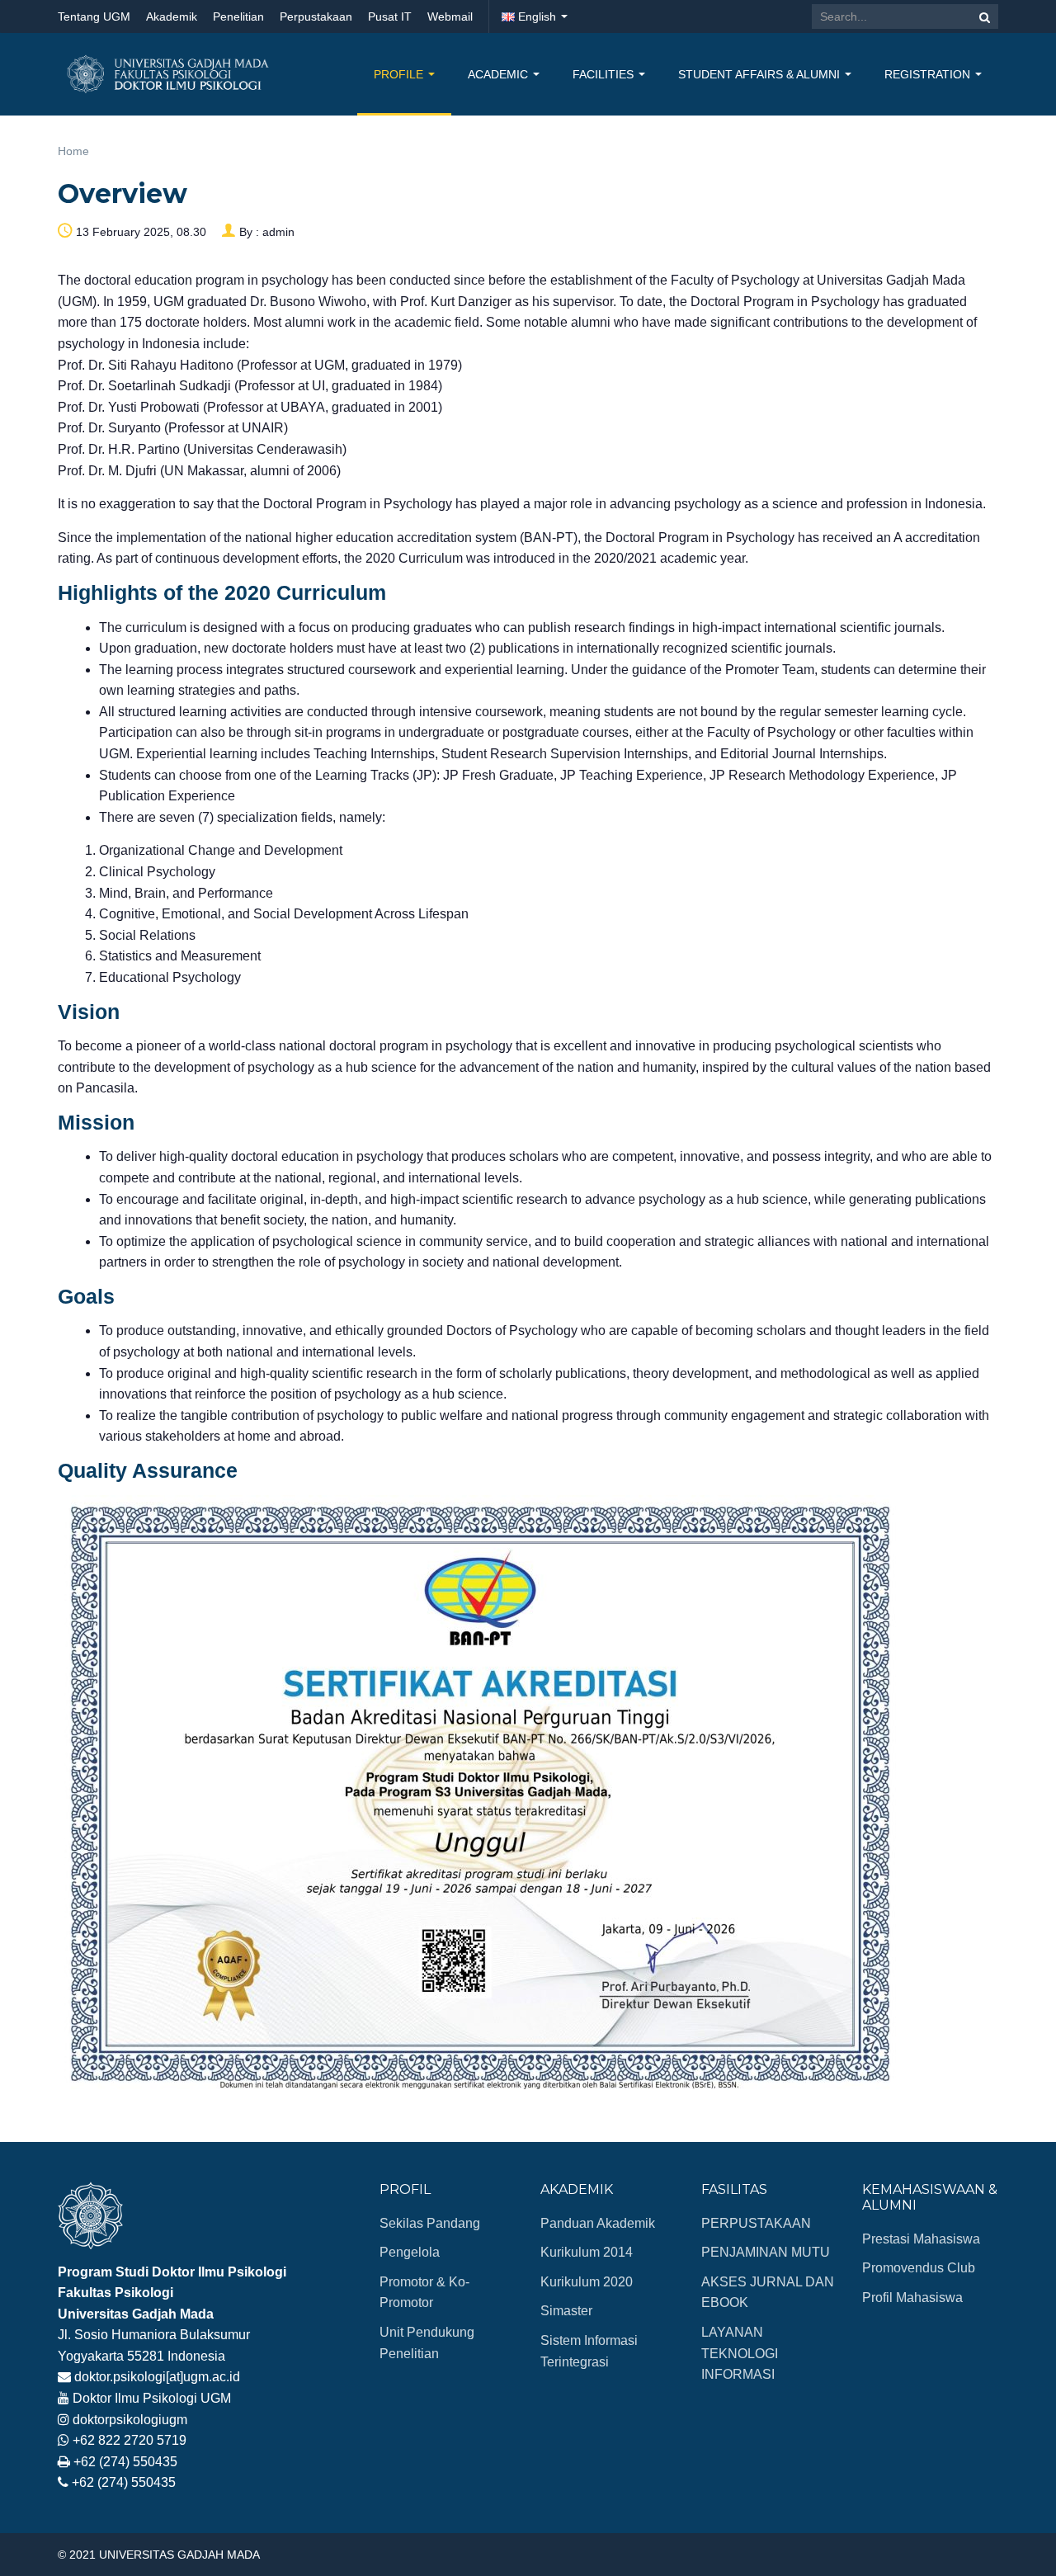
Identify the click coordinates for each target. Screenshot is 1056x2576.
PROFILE (400, 74)
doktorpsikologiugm (130, 2420)
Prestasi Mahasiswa (921, 2239)
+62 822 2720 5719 (130, 2440)
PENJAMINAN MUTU (766, 2252)
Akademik (172, 17)
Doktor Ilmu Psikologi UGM (152, 2398)
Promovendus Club (919, 2268)
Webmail (450, 17)
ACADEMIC (500, 74)
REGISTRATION (929, 74)
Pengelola (410, 2252)
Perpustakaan (316, 17)
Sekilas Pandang (430, 2223)
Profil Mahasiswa (912, 2298)
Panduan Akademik (598, 2223)
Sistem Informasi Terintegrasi (589, 2351)
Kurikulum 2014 (587, 2252)
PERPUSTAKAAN (756, 2223)
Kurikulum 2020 (587, 2282)
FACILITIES (605, 74)
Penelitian (238, 17)
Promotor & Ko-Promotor (424, 2293)
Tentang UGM (94, 17)
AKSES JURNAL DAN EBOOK (768, 2293)
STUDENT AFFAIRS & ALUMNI (761, 74)
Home (73, 151)
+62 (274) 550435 (125, 2462)
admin (278, 232)
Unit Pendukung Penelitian (427, 2343)
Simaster (566, 2311)
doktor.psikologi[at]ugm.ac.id (157, 2377)
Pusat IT (390, 17)
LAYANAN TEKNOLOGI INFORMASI (740, 2353)
